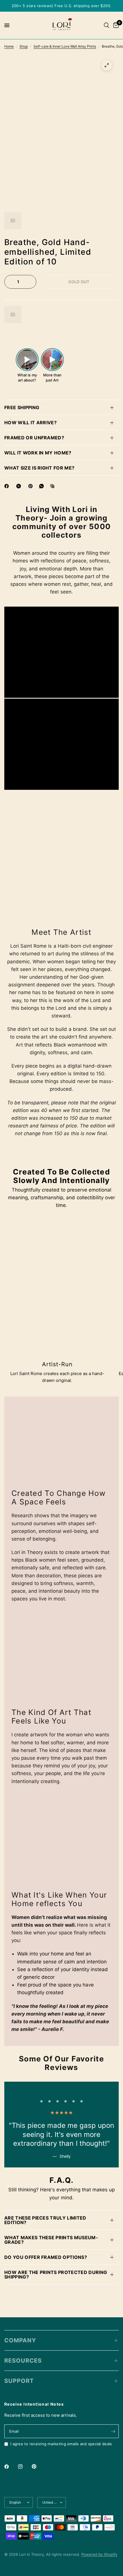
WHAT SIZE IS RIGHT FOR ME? (39, 468)
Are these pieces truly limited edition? (45, 2220)
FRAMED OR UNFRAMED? (34, 438)
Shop (24, 46)
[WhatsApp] (43, 486)
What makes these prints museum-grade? (51, 2240)
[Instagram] (24, 2467)
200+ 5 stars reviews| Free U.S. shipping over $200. (62, 6)
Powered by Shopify (99, 2554)
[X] (20, 486)
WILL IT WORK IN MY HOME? (38, 453)
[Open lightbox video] (27, 360)
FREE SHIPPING (22, 407)
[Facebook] (8, 486)
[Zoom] (107, 65)
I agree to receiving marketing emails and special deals (61, 2444)
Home (9, 46)
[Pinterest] (32, 486)
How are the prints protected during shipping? (56, 2275)
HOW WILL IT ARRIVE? (30, 423)
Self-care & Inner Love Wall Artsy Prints (65, 46)
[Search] (107, 25)
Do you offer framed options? (46, 2257)
